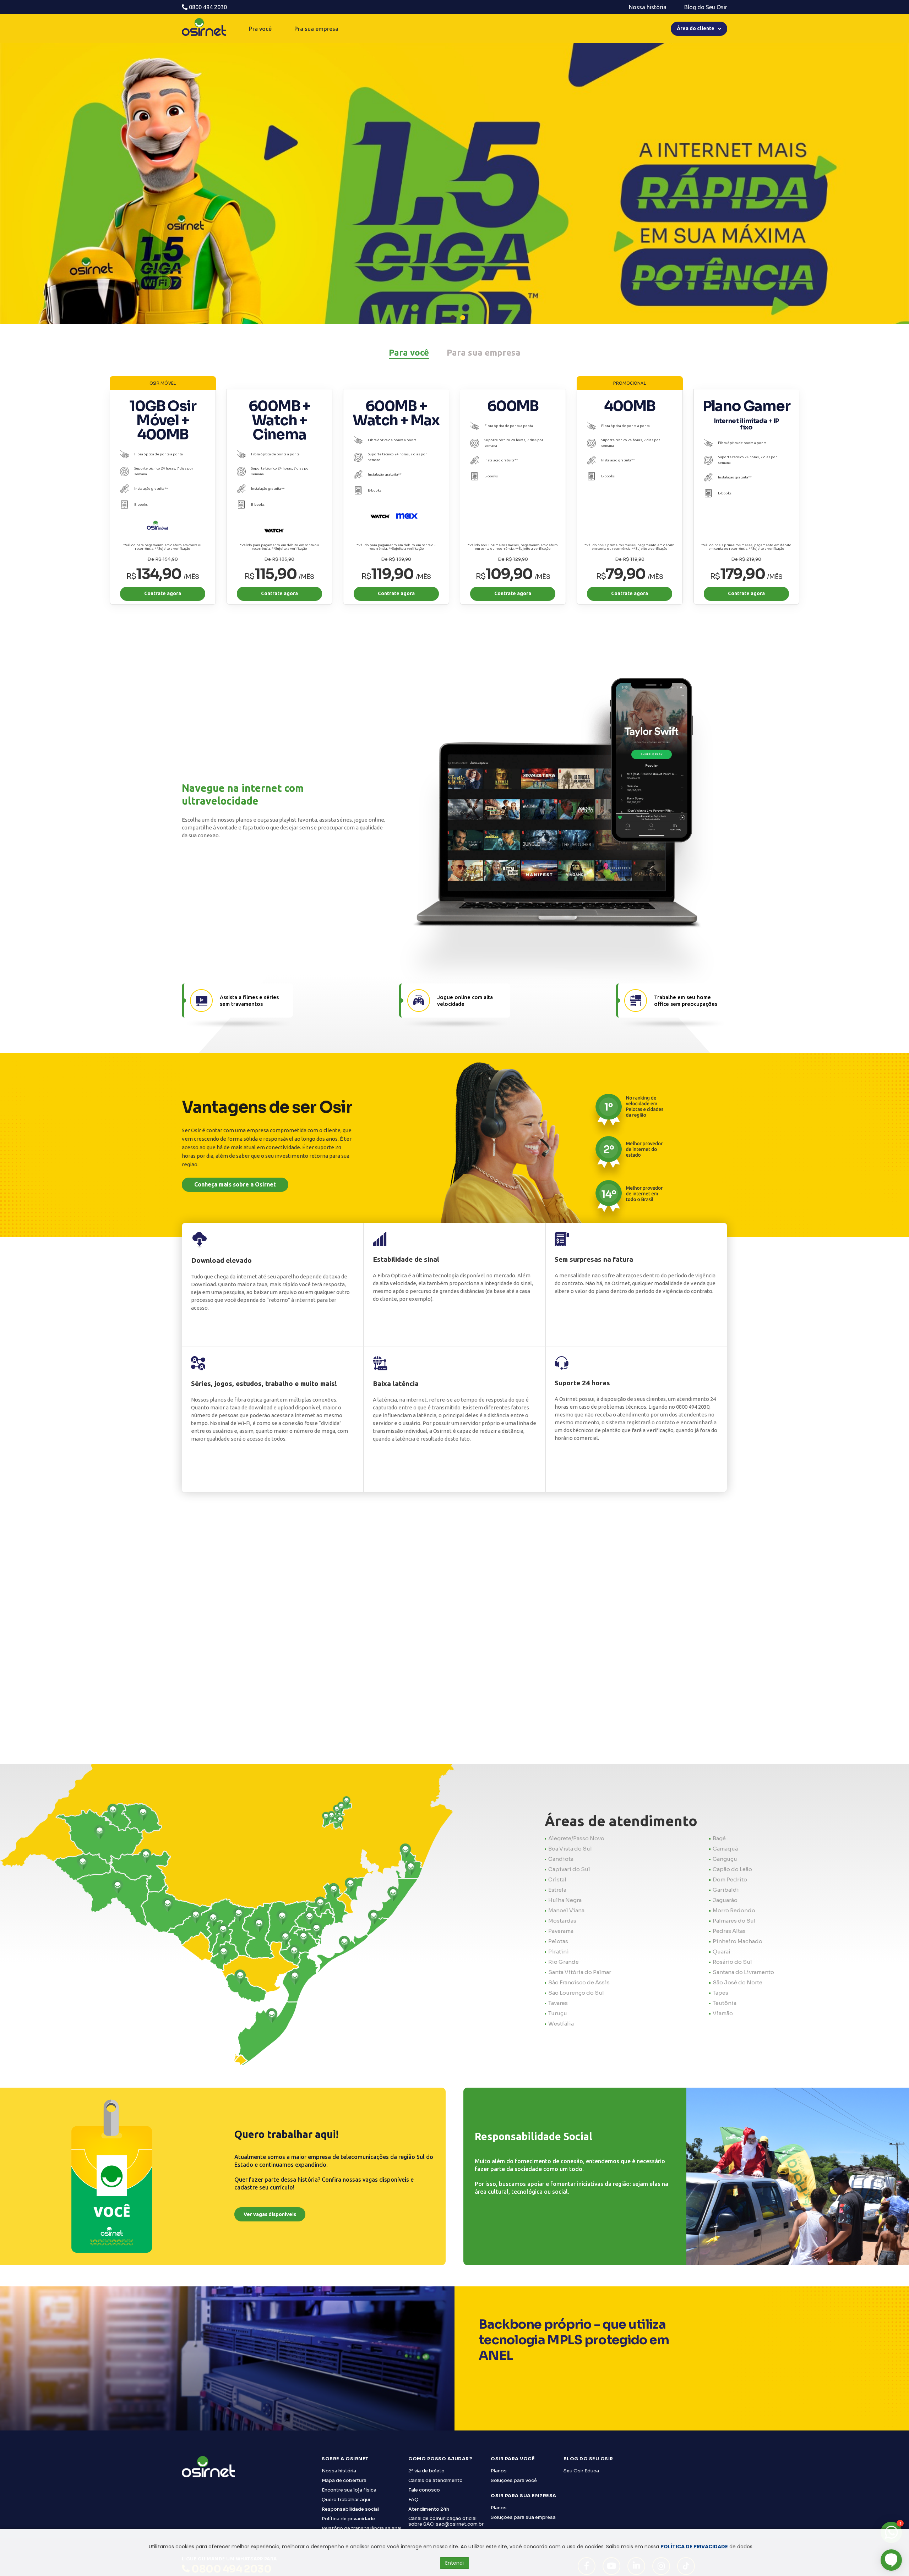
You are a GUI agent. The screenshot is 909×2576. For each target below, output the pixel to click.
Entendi (454, 2563)
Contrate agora (163, 593)
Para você (409, 353)
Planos (499, 2471)
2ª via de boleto (426, 2471)
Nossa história (648, 7)
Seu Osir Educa (581, 2471)
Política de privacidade (348, 2519)
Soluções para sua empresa (523, 2517)
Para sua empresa (484, 353)
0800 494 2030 (207, 7)
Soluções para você (514, 2480)
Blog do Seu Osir (706, 7)
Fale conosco (424, 2490)
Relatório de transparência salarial (361, 2528)
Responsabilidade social (350, 2509)
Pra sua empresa (316, 29)
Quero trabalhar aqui (346, 2500)
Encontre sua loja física (349, 2490)
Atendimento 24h (429, 2509)
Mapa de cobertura (344, 2480)
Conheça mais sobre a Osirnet (235, 1184)
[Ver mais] (454, 229)
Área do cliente (696, 28)
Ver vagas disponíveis (270, 2214)
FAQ (413, 2500)
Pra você (260, 29)
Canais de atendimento (436, 2480)
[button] (453, 318)
